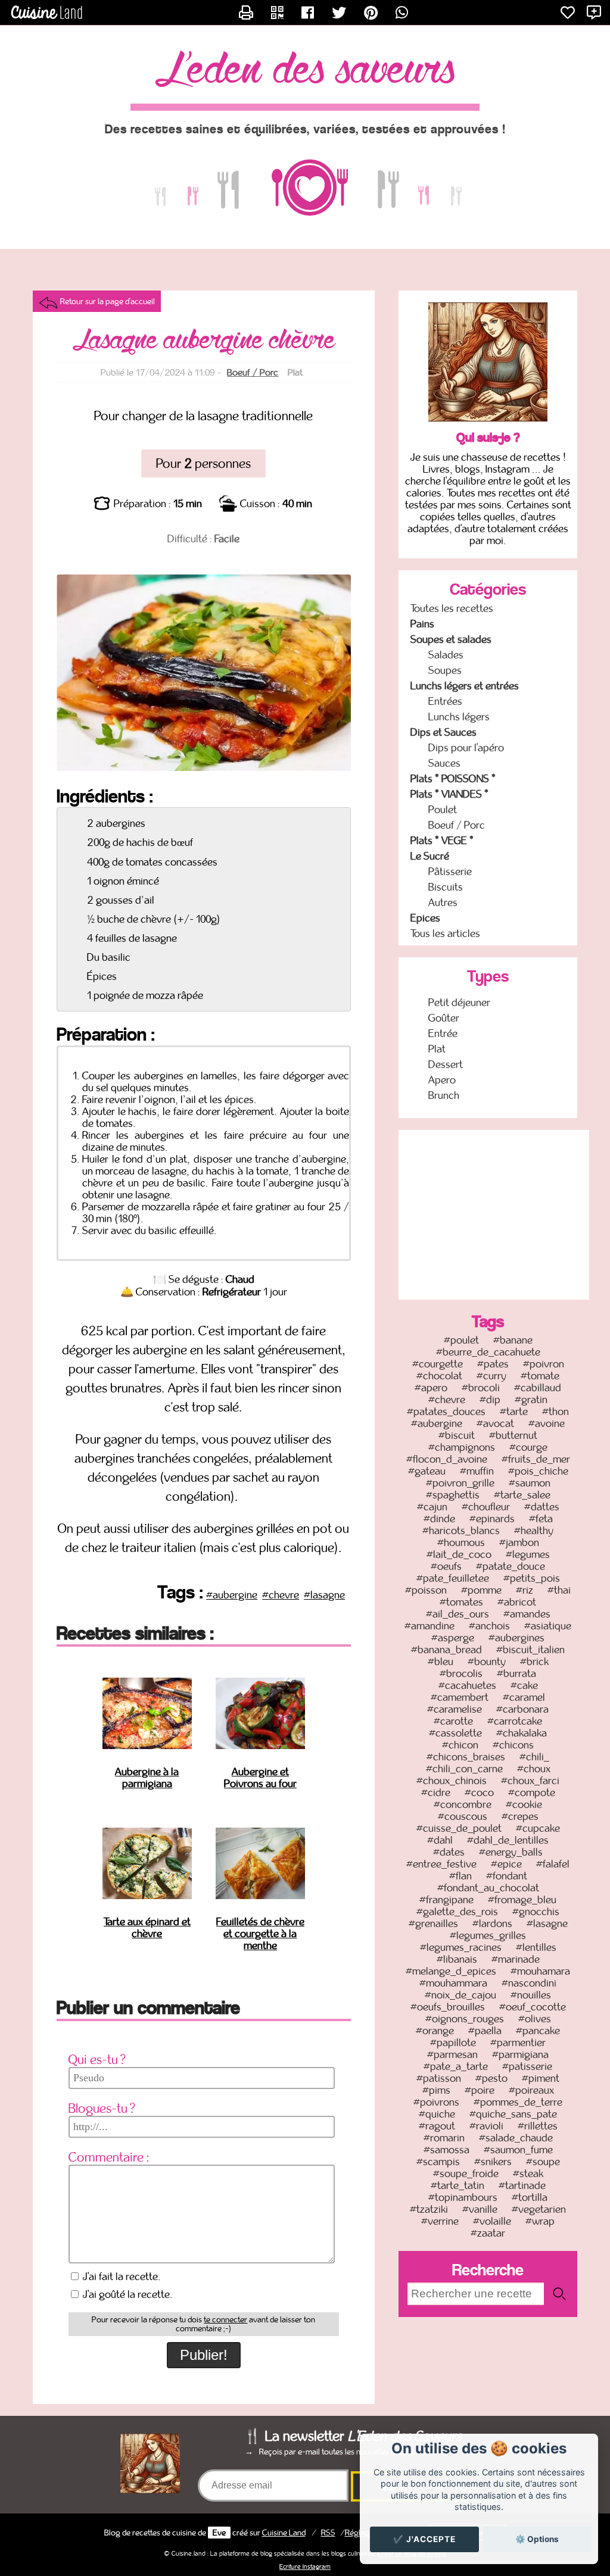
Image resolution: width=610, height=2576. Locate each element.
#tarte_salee (522, 1495)
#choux (534, 1769)
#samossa (446, 2150)
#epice (506, 1864)
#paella (485, 2031)
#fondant (507, 1876)
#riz (525, 1590)
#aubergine (232, 1595)
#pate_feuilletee (453, 1578)
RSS (328, 2533)
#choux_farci (530, 1781)
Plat (437, 1049)
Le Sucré (430, 856)
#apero (431, 1388)
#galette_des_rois (457, 1912)
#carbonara (522, 1709)
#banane (513, 1340)
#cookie (524, 1804)
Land (284, 2533)
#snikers (493, 2162)
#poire (480, 2090)
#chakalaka (522, 1733)
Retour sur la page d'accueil (108, 301)
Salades (446, 655)
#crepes (520, 1816)
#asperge (453, 1638)
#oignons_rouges (465, 2019)
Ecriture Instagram (305, 2566)
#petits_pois (532, 1578)
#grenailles (433, 1924)
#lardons (492, 1924)
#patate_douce (511, 1566)
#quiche (437, 2114)
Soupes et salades (451, 639)
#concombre (463, 1804)
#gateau (427, 1471)
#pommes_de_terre (518, 2102)
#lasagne (324, 1595)
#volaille (492, 2221)
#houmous (461, 1543)
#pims (436, 2090)
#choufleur (486, 1507)
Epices (425, 918)
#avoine (547, 1423)
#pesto (491, 2078)
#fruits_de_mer (536, 1459)
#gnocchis (536, 1912)
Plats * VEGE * (442, 841)
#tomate (540, 1376)
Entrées (445, 701)
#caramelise (455, 1709)
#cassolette (455, 1733)
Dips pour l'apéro (466, 748)
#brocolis (461, 1673)
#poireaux (531, 2090)
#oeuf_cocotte (533, 2007)
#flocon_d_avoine (447, 1459)
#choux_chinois (452, 1781)
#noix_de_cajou (460, 1995)
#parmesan (452, 2054)
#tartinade (522, 2185)
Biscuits (446, 887)
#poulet (461, 1340)
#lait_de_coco (459, 1554)
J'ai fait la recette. (121, 2277)
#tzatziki (429, 2209)
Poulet (443, 810)
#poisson (426, 1590)
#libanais (457, 1959)
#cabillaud (538, 1388)
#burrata (516, 1673)
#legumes (528, 1554)
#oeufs (446, 1566)
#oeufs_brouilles (448, 2007)
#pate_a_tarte (456, 2066)
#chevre (281, 1595)
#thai (559, 1590)
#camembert (460, 1697)
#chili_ (534, 1757)
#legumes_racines (461, 1947)
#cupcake (538, 1828)
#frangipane (446, 1900)
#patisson (439, 2078)
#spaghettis (453, 1495)
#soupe (543, 2162)
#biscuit (457, 1435)
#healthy (534, 1531)
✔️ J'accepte (424, 2539)
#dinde (439, 1519)
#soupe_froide (466, 2174)
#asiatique (548, 1626)
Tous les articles (445, 933)
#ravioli (486, 2126)
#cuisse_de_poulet (459, 1828)
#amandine (430, 1626)
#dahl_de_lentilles (508, 1840)
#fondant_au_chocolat (488, 1888)
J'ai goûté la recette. (127, 2294)
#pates (493, 1364)
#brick (534, 1662)
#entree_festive (441, 1864)
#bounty (487, 1662)
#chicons (513, 1745)
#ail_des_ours (457, 1614)
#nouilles (531, 1995)
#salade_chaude (516, 2138)
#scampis (438, 2162)
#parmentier (518, 2043)
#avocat (495, 1423)
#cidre (436, 1793)
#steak (528, 2174)
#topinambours (463, 2197)
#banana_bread (446, 1650)
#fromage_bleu (522, 1900)
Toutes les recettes (452, 608)
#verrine (440, 2221)
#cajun (432, 1507)
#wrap (540, 2221)
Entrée (443, 1033)
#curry (491, 1376)
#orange (435, 2031)
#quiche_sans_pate (513, 2114)
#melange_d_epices (451, 1971)
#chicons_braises (466, 1757)
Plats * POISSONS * (453, 779)
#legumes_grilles (488, 1935)
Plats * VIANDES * (449, 794)
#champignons (462, 1447)
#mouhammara (453, 1983)
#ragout (437, 2126)
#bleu (441, 1662)
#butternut (513, 1435)
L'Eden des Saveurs (305, 71)
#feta (541, 1519)
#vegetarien (539, 2209)
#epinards (492, 1519)
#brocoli (481, 1388)
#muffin (477, 1471)
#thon (555, 1412)
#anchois (489, 1626)
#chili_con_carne (464, 1769)
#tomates (461, 1602)
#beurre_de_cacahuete (488, 1352)
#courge (528, 1447)
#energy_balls (511, 1852)
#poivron (544, 1364)
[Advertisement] (494, 1213)
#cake (524, 1685)
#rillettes (538, 2126)
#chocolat (439, 1376)
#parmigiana (520, 2054)
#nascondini (529, 1983)
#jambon (519, 1543)
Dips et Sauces (444, 732)
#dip (490, 1400)
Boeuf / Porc (253, 372)
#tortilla (530, 2197)
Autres (443, 903)
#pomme (481, 1590)
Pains (422, 624)
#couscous (463, 1816)
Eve (219, 2533)
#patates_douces (446, 1412)
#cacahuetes (467, 1685)
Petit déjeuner (459, 1003)
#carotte (453, 1721)
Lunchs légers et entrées (465, 686)
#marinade (516, 1959)
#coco (479, 1793)
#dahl (440, 1840)
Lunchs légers (459, 717)
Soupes (445, 670)
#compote (532, 1793)
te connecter (225, 2320)
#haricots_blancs (461, 1531)
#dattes (542, 1507)
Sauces (444, 763)
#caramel (524, 1697)
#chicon (460, 1745)
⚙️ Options (537, 2539)
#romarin (444, 2138)
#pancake (538, 2031)
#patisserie (527, 2066)
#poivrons (436, 2102)
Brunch (444, 1095)
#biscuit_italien (530, 1650)
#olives (535, 2019)
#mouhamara (540, 1971)
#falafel (553, 1864)
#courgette (438, 1364)
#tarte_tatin (457, 2185)
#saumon (530, 1483)
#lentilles (536, 1947)
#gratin (531, 1400)
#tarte (514, 1412)
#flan (460, 1876)
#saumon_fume (518, 2150)
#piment (541, 2078)
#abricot (517, 1602)
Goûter (444, 1018)
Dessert (446, 1064)
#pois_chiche (538, 1471)
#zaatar (488, 2233)
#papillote (453, 2043)
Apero (442, 1080)
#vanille (480, 2209)
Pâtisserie (450, 872)
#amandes (527, 1614)
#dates (449, 1852)
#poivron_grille (460, 1483)
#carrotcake (515, 1721)
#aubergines (516, 1638)
